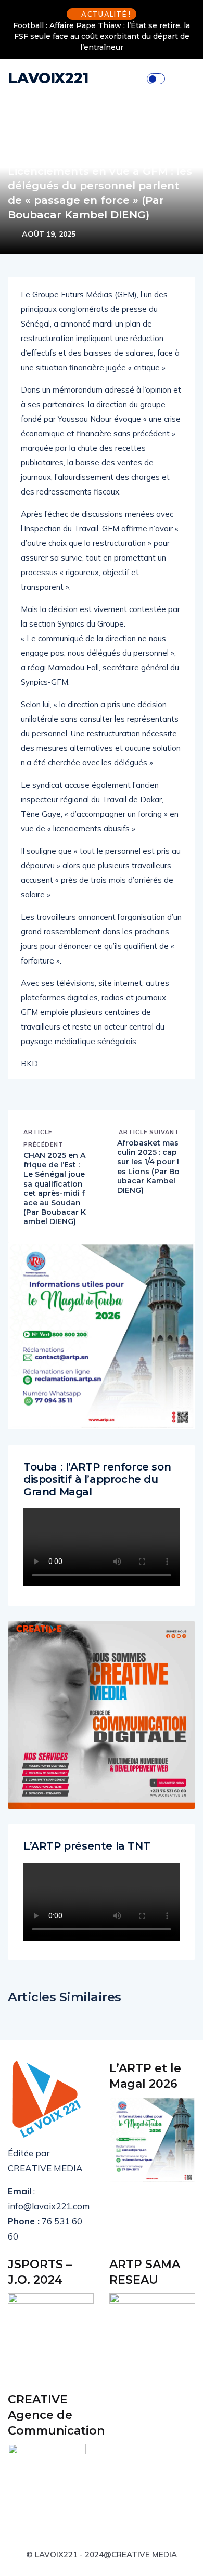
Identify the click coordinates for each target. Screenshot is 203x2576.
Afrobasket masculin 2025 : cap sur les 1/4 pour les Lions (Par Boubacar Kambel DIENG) (148, 1167)
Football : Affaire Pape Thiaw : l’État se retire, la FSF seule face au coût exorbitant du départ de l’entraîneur (102, 36)
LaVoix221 (48, 78)
